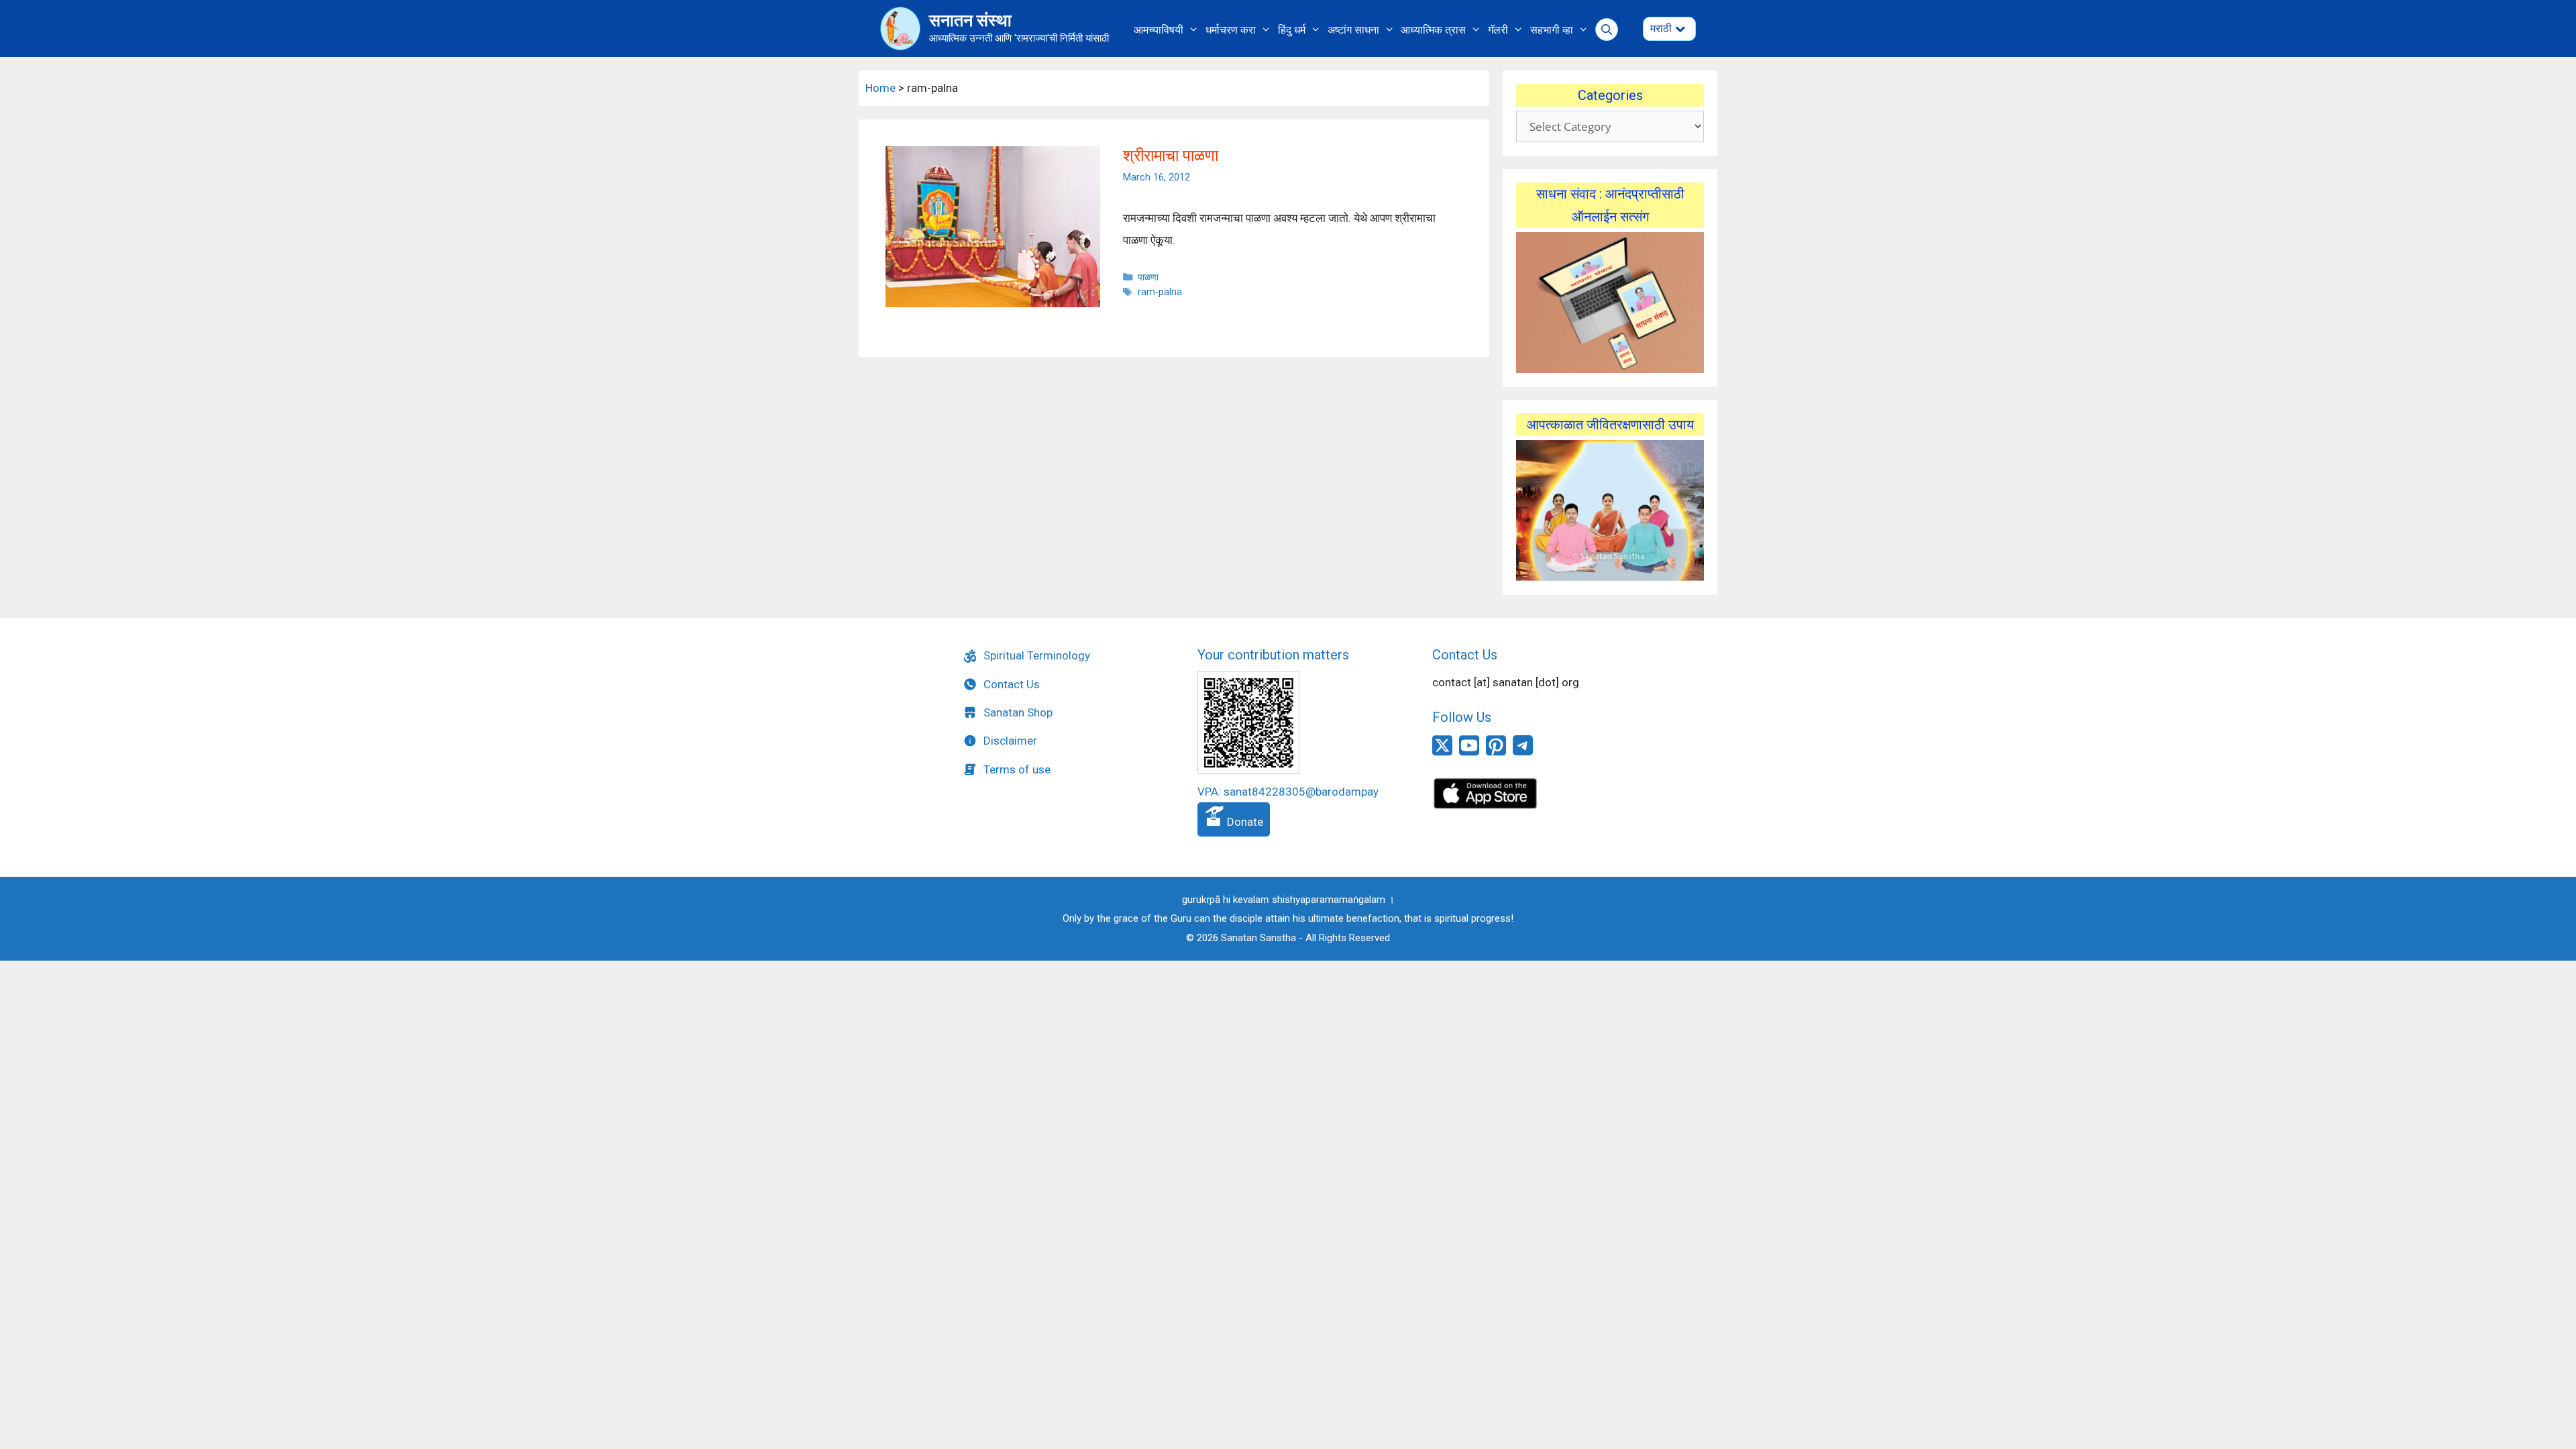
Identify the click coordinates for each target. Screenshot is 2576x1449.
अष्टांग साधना (1353, 30)
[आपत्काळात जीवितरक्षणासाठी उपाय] (1610, 511)
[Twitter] (1442, 753)
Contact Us (1012, 684)
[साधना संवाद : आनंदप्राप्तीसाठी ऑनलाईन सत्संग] (1610, 303)
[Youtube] (1469, 753)
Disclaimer (1010, 741)
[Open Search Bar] (1607, 30)
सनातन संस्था (970, 20)
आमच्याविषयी (1159, 30)
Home (880, 88)
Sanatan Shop (1018, 712)
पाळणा (1148, 277)
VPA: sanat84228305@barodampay (1288, 792)
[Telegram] (1523, 751)
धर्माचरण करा (1231, 30)
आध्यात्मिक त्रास (1433, 30)
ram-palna (1160, 292)
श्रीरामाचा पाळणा (1171, 156)
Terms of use (1017, 769)
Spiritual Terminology (1037, 655)
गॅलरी (1498, 30)
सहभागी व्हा (1552, 30)
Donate (1244, 822)
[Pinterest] (1496, 753)
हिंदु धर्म (1292, 30)
